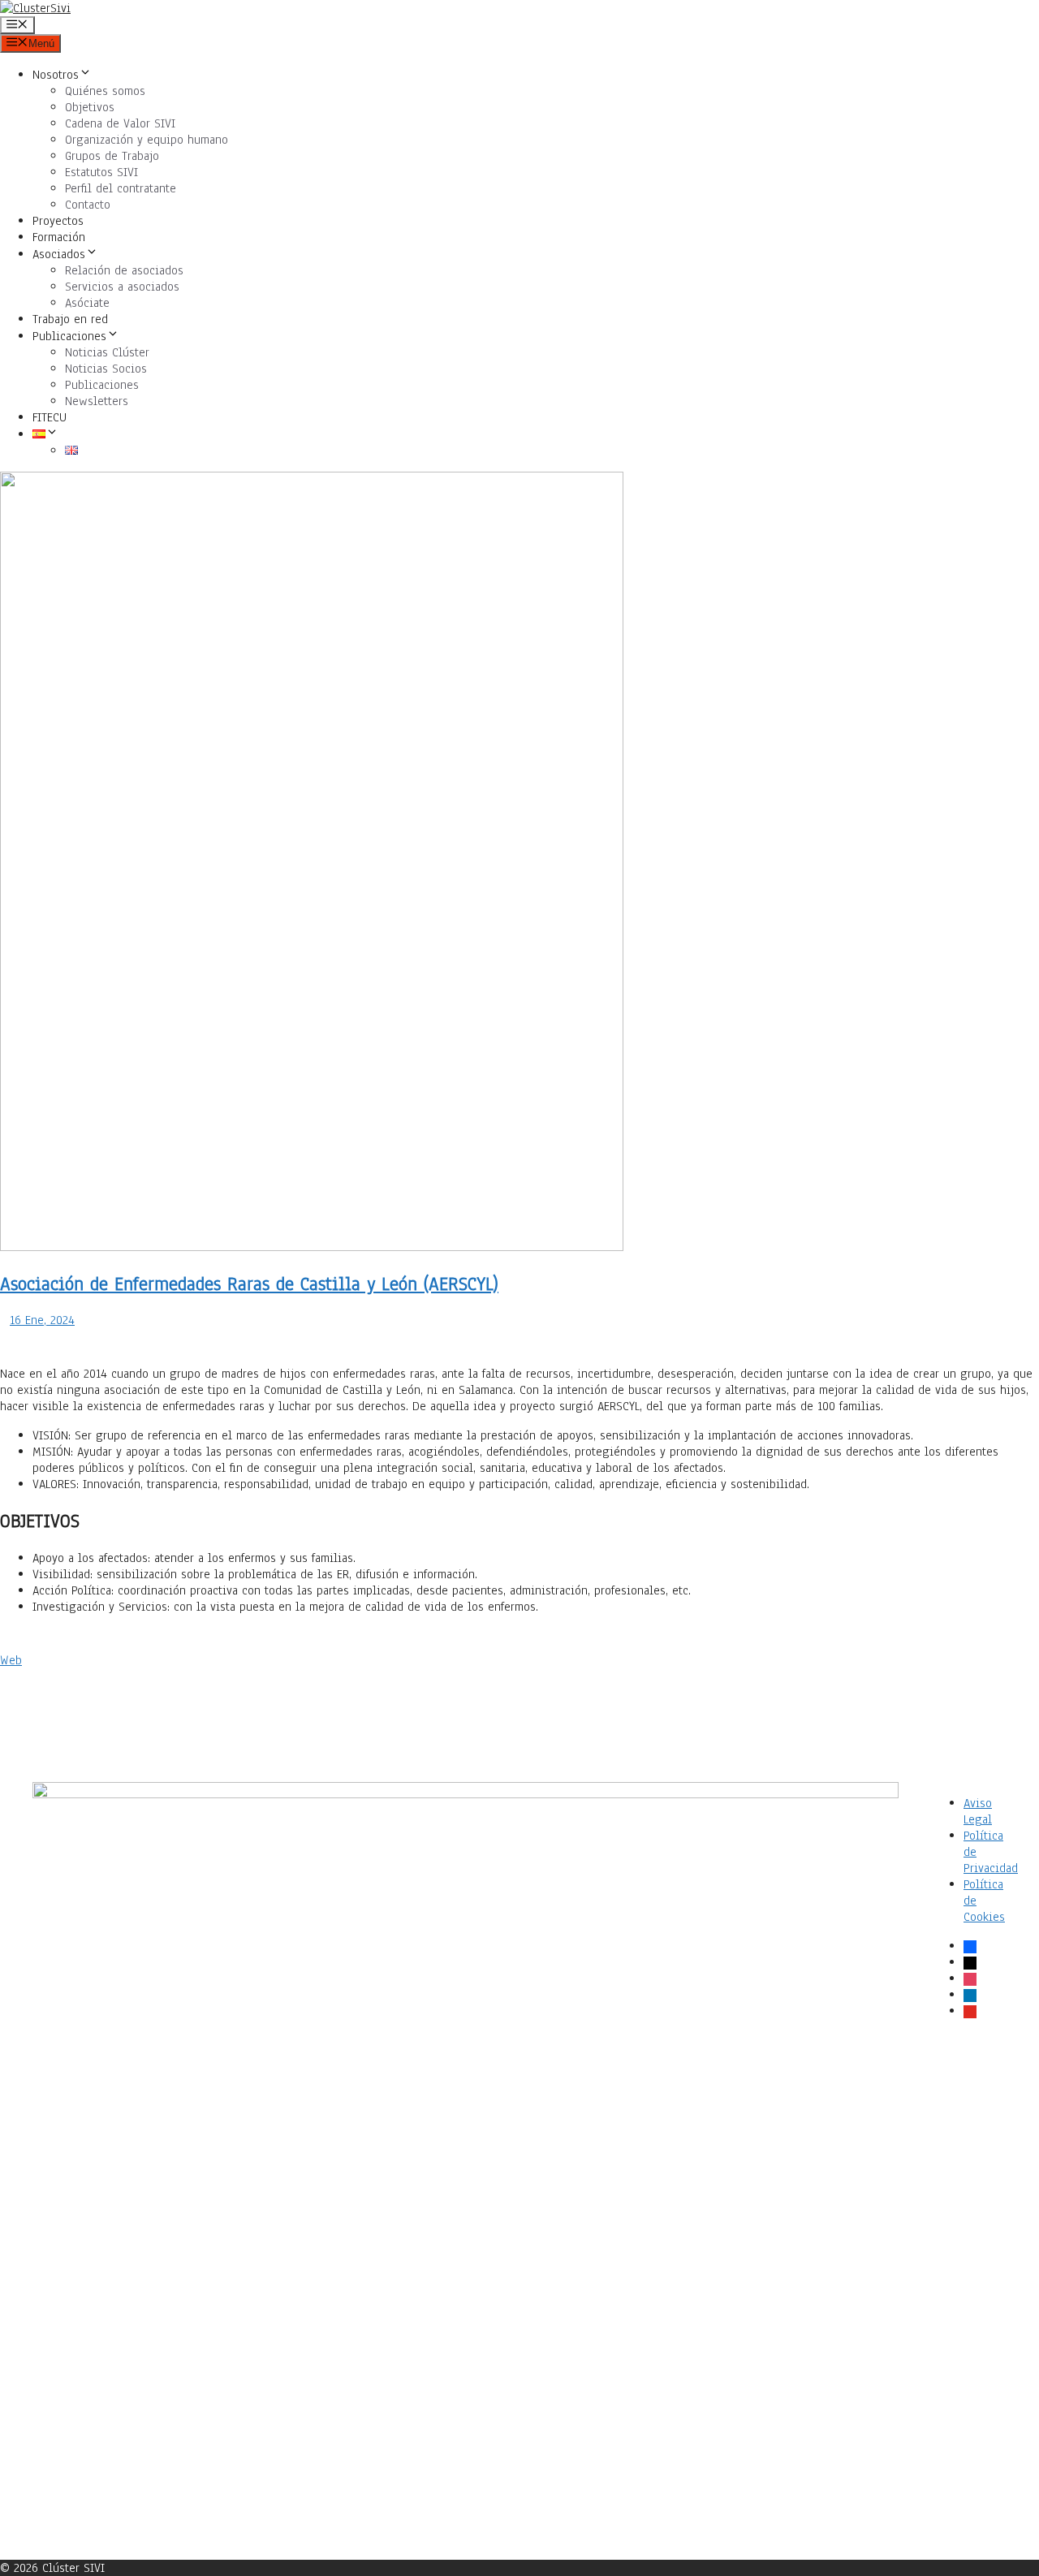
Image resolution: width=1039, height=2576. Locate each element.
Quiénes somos (105, 91)
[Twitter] (974, 2115)
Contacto (88, 205)
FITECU (50, 417)
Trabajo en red (70, 319)
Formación (59, 237)
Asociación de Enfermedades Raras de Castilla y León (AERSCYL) (249, 1284)
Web (11, 1660)
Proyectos (58, 221)
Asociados (59, 254)
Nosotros (56, 75)
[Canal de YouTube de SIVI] (974, 2297)
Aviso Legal (978, 1811)
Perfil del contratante (121, 188)
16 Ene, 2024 (42, 1320)
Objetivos (90, 107)
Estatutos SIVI (101, 172)
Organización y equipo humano (147, 140)
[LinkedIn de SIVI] (974, 2206)
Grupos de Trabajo (112, 156)
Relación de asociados (124, 270)
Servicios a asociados (122, 287)
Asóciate (87, 303)
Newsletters (97, 401)
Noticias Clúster (107, 352)
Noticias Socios (106, 369)
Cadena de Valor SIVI (120, 123)
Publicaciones (69, 336)
